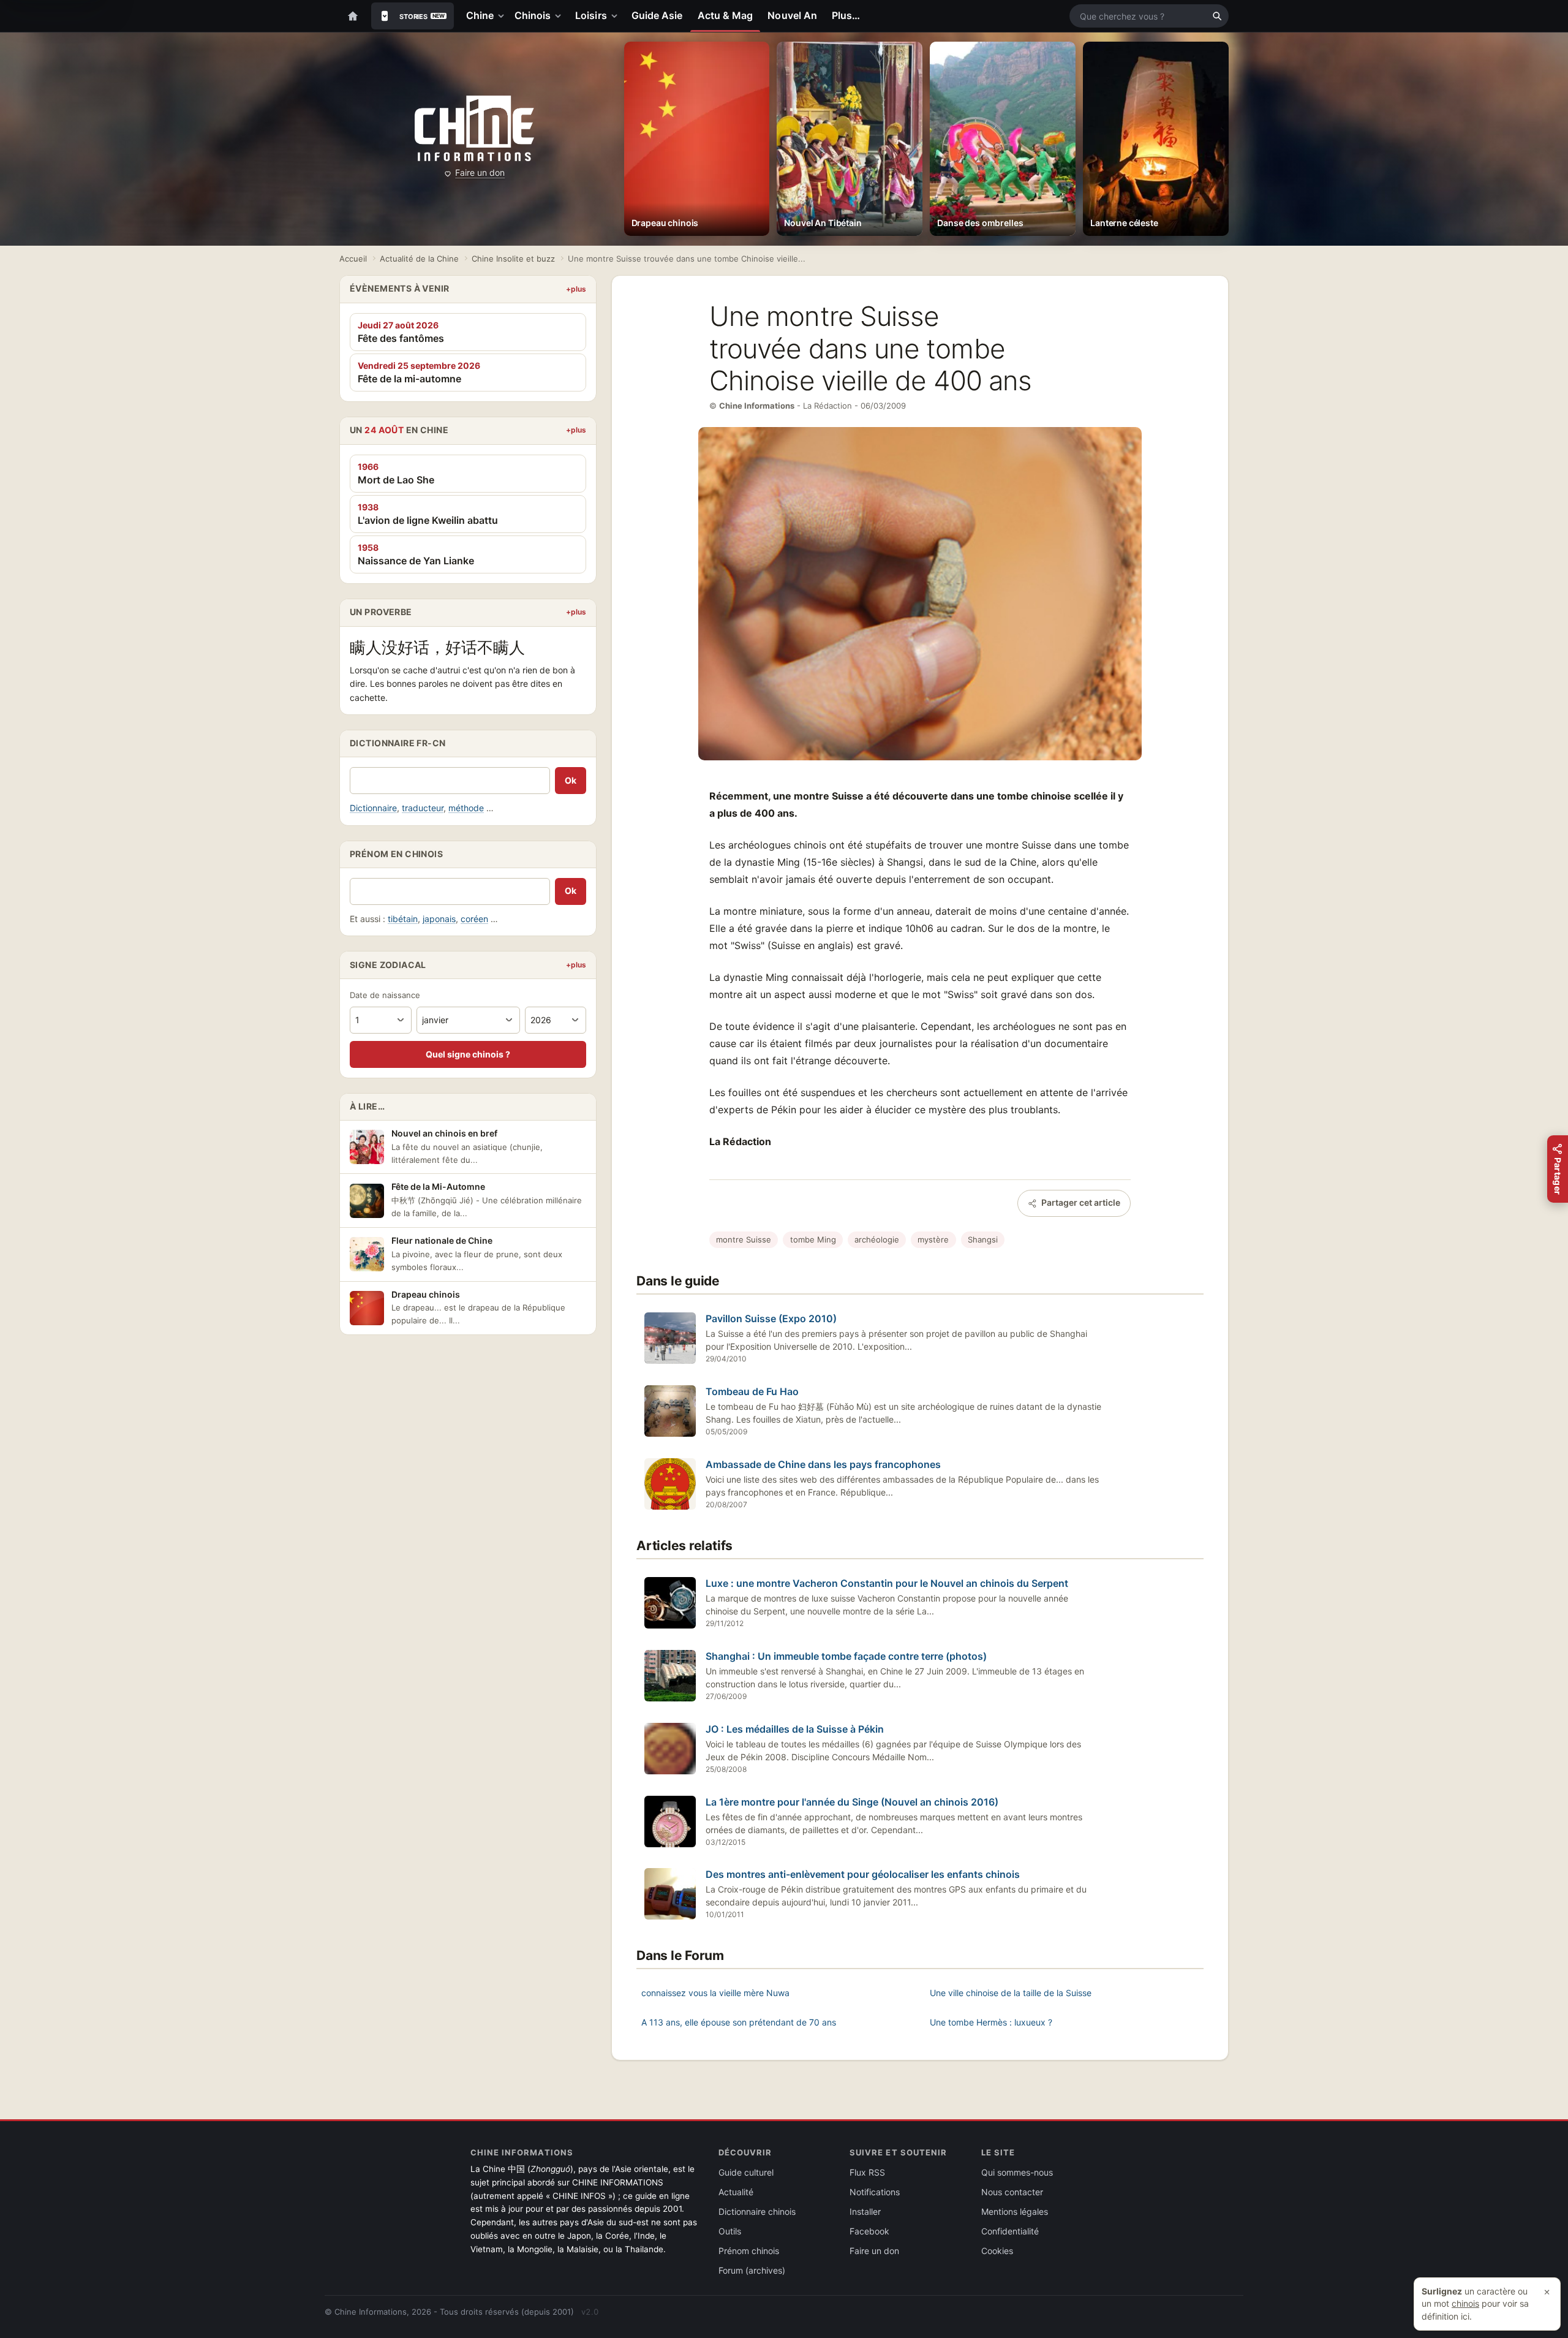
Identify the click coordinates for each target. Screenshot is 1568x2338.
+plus (576, 289)
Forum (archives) (752, 2270)
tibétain (403, 919)
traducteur (423, 808)
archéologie (877, 1239)
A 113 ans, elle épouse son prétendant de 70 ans (739, 2022)
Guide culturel (746, 2172)
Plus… (846, 15)
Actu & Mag (726, 15)
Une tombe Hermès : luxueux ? (991, 2022)
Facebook (869, 2231)
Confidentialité (1010, 2231)
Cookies (997, 2251)
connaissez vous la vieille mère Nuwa (715, 1993)
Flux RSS (867, 2172)
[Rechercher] (1217, 16)
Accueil (353, 259)
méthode (466, 808)
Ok (571, 780)
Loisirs (591, 15)
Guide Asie (657, 15)
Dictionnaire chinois (757, 2211)
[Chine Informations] (474, 129)
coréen (474, 919)
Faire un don (480, 172)
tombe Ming (813, 1239)
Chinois (533, 15)
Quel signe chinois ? (468, 1054)
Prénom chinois (749, 2251)
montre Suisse (744, 1239)
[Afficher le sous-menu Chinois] (560, 16)
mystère (933, 1239)
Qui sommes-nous (1017, 2172)
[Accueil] (353, 16)
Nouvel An (792, 15)
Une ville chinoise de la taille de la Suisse (1011, 1993)
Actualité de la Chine (419, 259)
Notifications (875, 2192)
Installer (865, 2211)
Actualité (736, 2192)
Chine (480, 15)
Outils (730, 2231)
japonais (439, 919)
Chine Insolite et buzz (513, 259)
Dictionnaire (373, 808)
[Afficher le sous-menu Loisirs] (617, 16)
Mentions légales (1015, 2211)
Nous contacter (1012, 2192)
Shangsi (983, 1239)
